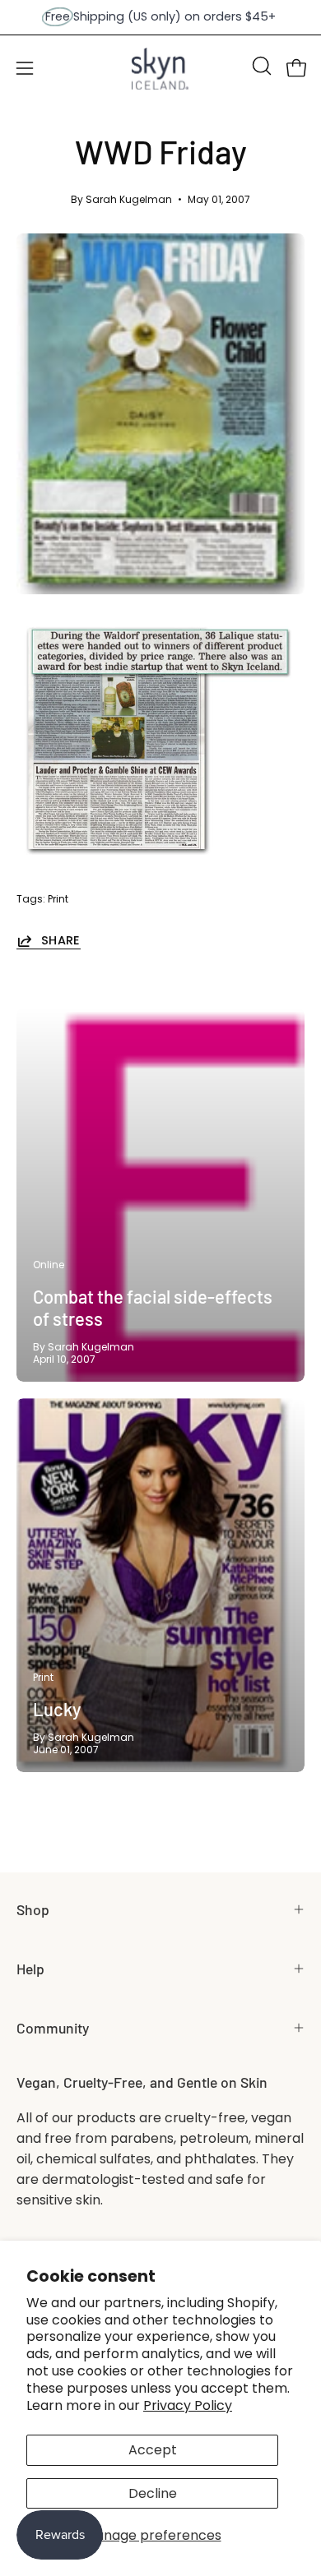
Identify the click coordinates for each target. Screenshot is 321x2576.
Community (53, 2028)
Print (58, 899)
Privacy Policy (188, 2405)
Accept (153, 2450)
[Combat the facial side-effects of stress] (160, 1195)
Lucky (57, 1709)
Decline (153, 2493)
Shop (33, 1909)
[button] (260, 66)
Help (30, 1969)
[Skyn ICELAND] (160, 69)
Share (61, 941)
